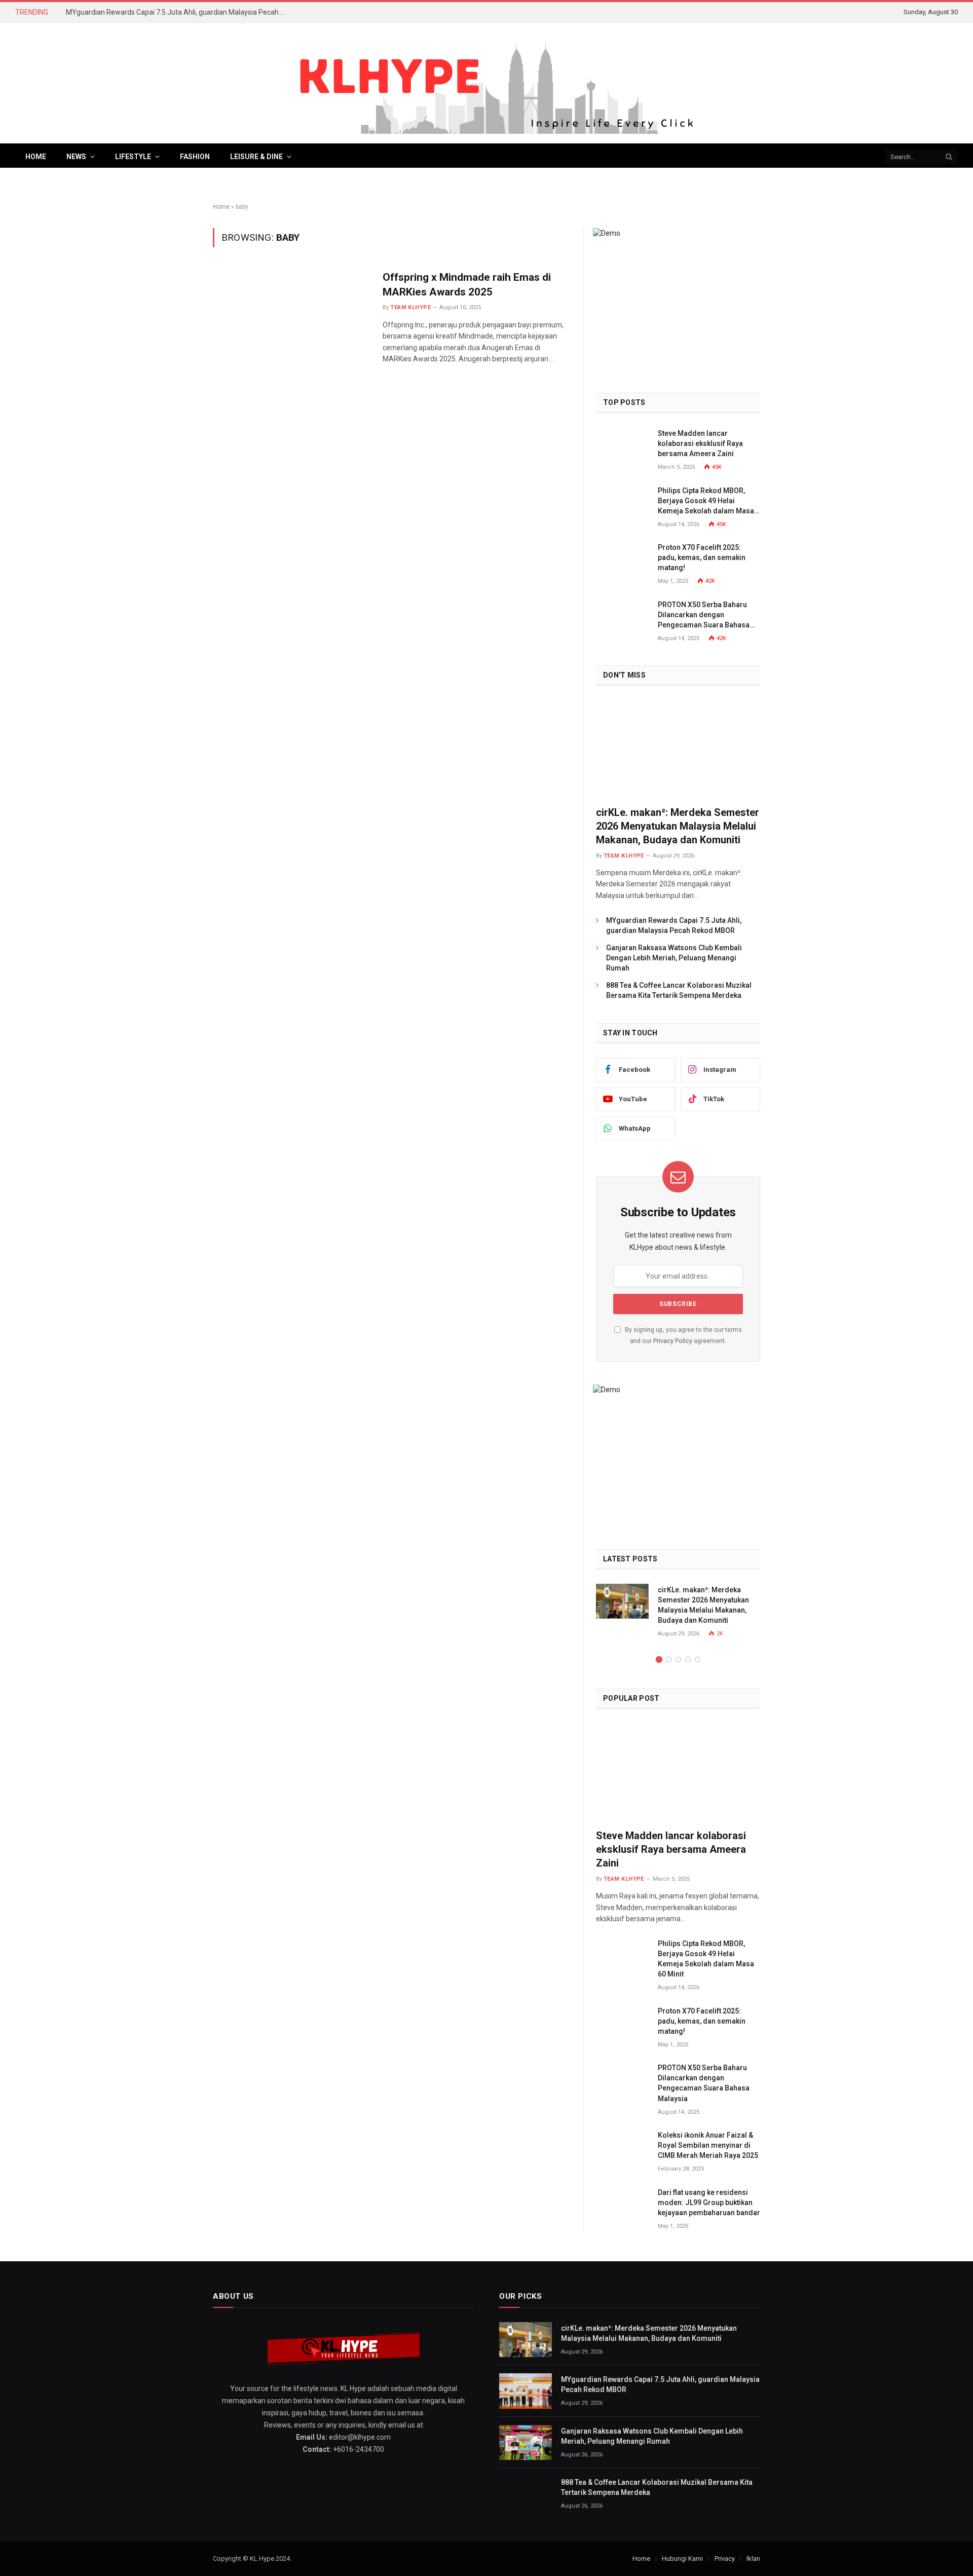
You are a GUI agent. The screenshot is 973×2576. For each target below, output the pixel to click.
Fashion (195, 157)
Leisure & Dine (256, 157)
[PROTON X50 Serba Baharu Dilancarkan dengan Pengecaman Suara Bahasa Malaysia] (622, 616)
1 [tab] (659, 1659)
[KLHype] (486, 83)
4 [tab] (688, 1659)
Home (36, 157)
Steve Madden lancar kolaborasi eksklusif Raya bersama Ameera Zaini (700, 443)
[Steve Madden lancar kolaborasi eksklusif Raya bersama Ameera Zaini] (622, 445)
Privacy (725, 2559)
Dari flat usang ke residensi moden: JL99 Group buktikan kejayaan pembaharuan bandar (709, 2202)
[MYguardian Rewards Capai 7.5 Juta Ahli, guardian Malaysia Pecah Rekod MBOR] (526, 2391)
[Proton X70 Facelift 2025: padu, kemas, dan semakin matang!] (622, 559)
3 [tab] (678, 1659)
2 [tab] (669, 1659)
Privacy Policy (673, 1341)
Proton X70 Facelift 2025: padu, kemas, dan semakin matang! (702, 557)
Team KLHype (410, 307)
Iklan (753, 2559)
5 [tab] (698, 1659)
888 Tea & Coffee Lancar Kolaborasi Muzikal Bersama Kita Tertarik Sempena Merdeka (679, 990)
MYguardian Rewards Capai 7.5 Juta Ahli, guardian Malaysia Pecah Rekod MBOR (180, 12)
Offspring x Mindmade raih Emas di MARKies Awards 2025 (467, 285)
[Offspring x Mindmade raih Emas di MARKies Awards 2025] (291, 318)
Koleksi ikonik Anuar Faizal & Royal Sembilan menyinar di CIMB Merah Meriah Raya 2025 (708, 2145)
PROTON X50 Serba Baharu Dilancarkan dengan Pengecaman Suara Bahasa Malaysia (704, 615)
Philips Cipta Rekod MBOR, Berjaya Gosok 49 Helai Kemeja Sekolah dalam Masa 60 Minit (706, 501)
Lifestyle (133, 157)
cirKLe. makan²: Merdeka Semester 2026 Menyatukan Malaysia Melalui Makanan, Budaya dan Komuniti (678, 826)
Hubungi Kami (682, 2559)
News (76, 157)
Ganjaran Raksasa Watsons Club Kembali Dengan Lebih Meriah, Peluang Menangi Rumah (674, 958)
